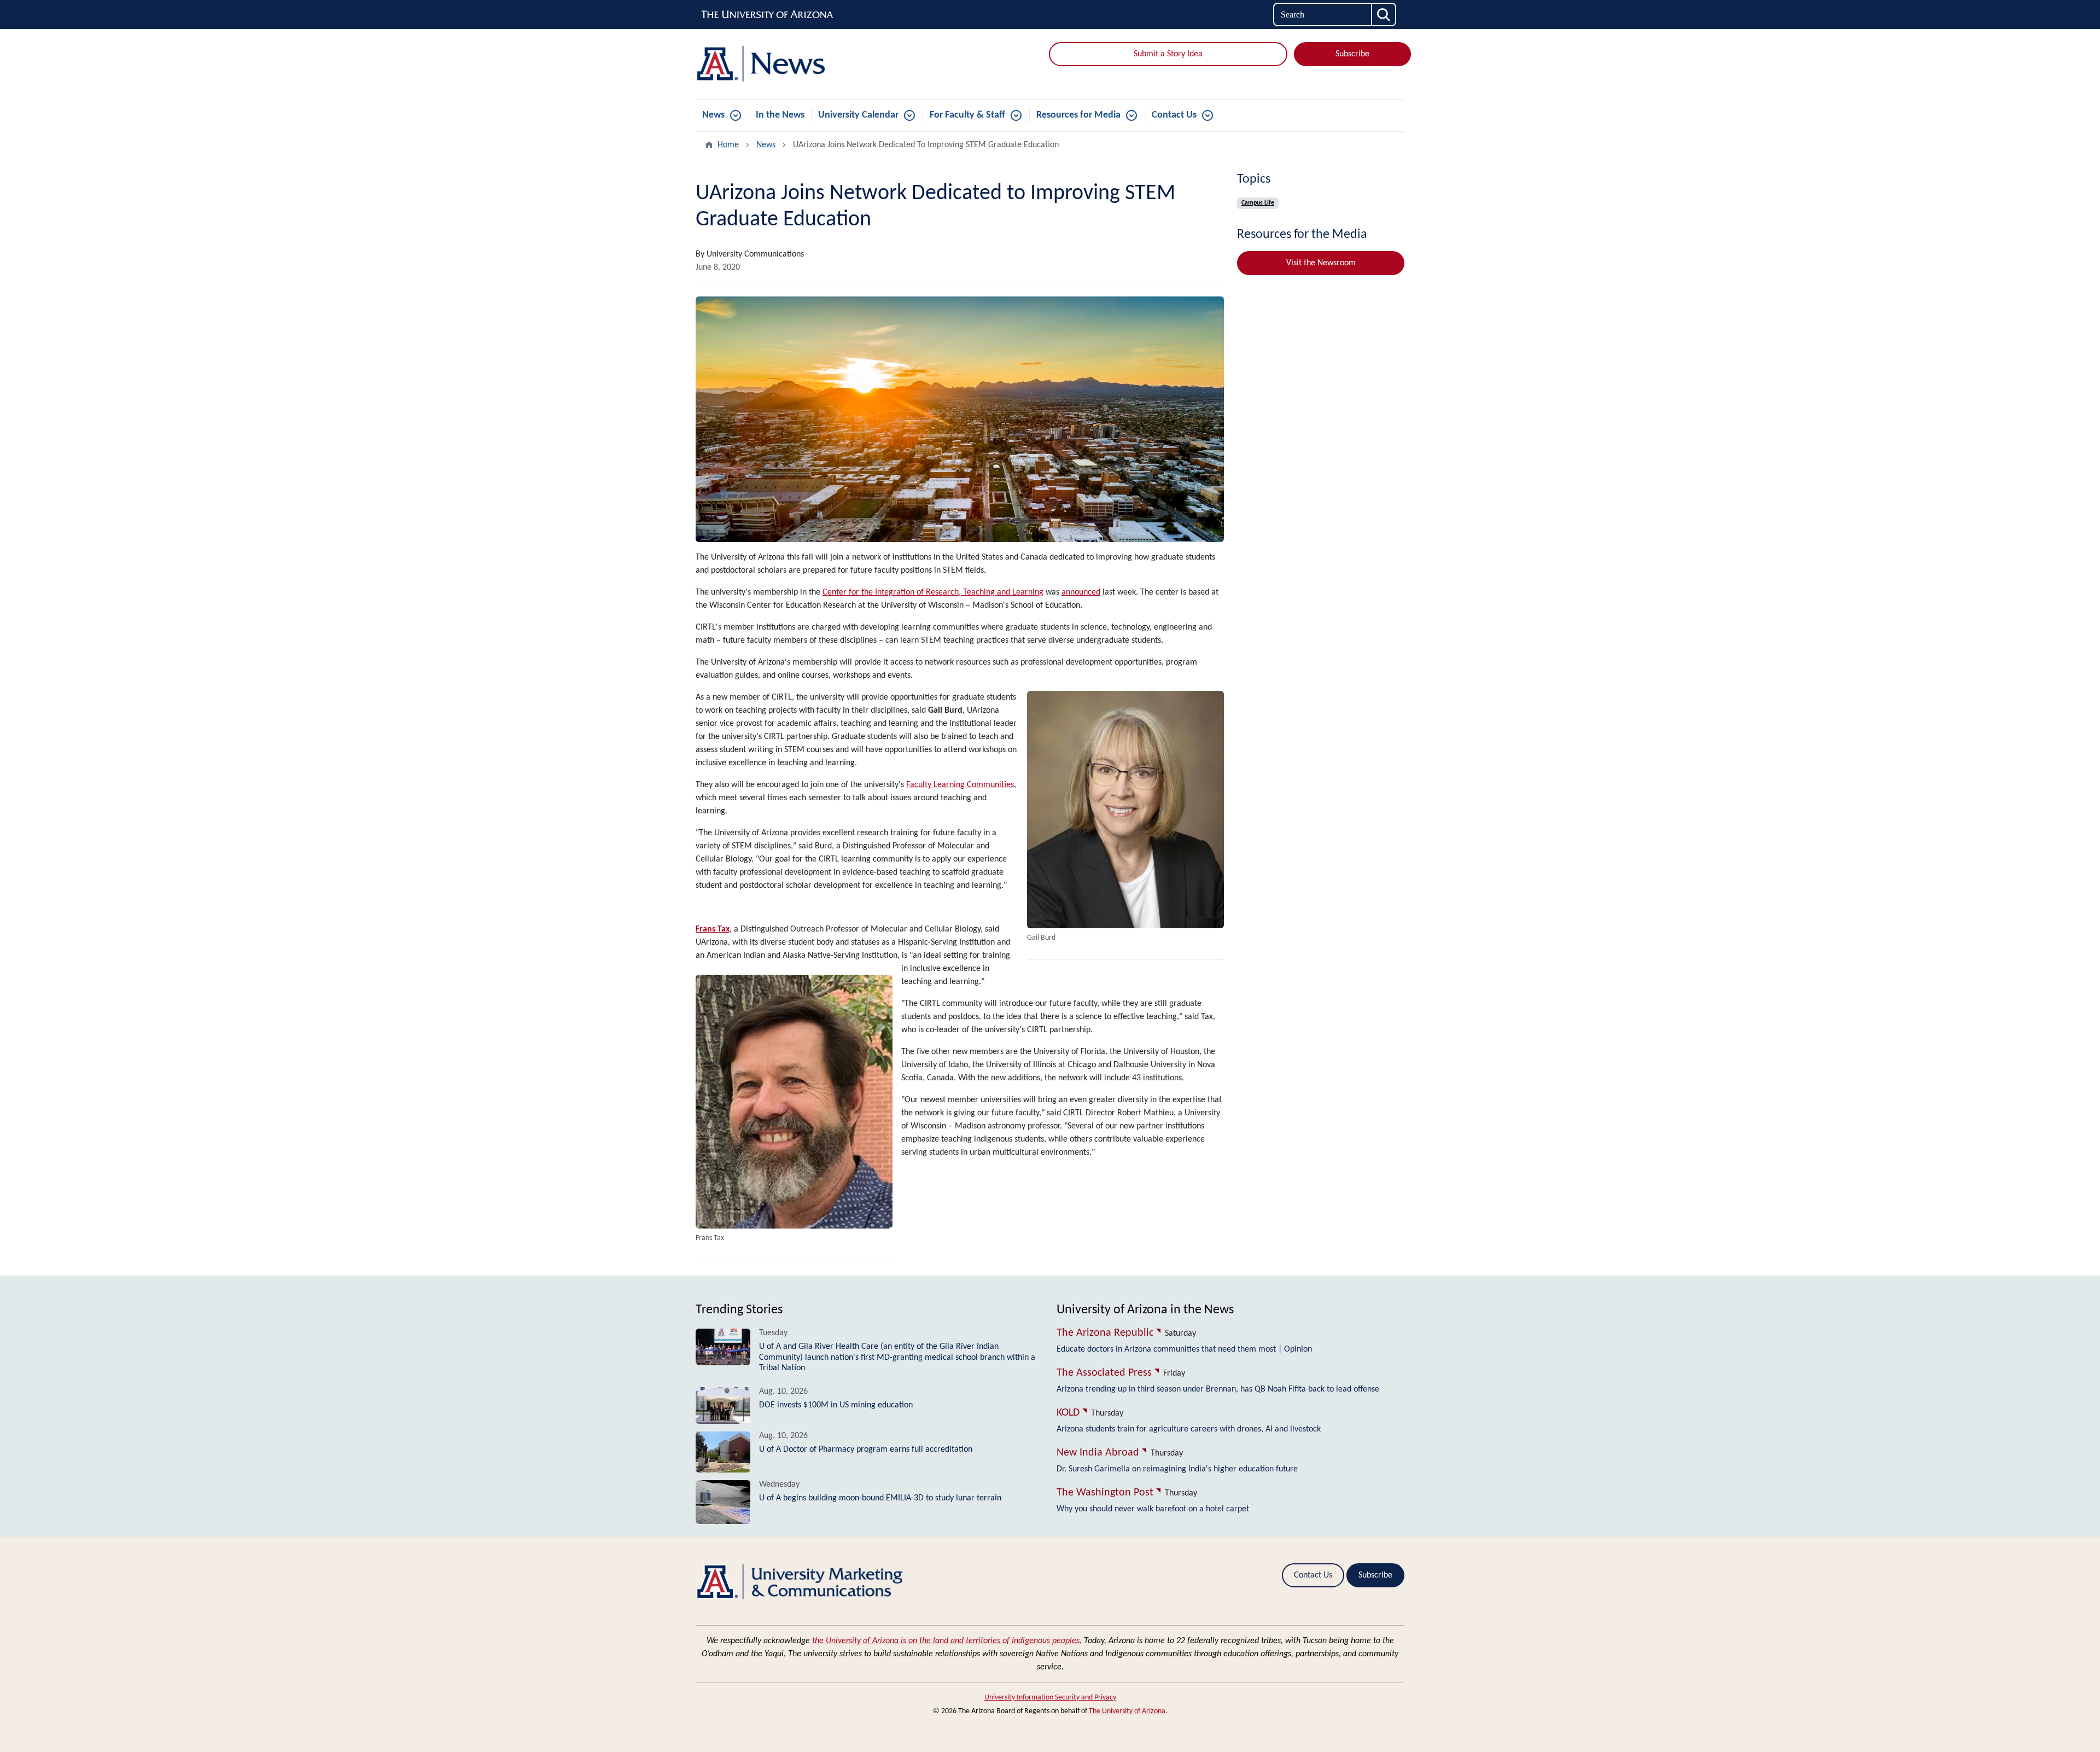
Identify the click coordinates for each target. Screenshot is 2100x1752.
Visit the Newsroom (1321, 263)
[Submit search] (1384, 14)
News (713, 115)
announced (1081, 592)
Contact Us (1174, 115)
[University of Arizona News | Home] (809, 64)
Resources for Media (1078, 115)
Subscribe (1352, 54)
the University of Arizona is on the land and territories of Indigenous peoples (946, 1641)
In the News (780, 115)
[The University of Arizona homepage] (768, 15)
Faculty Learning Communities (960, 785)
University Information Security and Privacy (1050, 1698)
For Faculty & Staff (967, 115)
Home (728, 145)
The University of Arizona (1127, 1711)
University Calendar (858, 115)
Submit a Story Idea (1168, 54)
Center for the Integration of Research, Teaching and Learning (933, 592)
